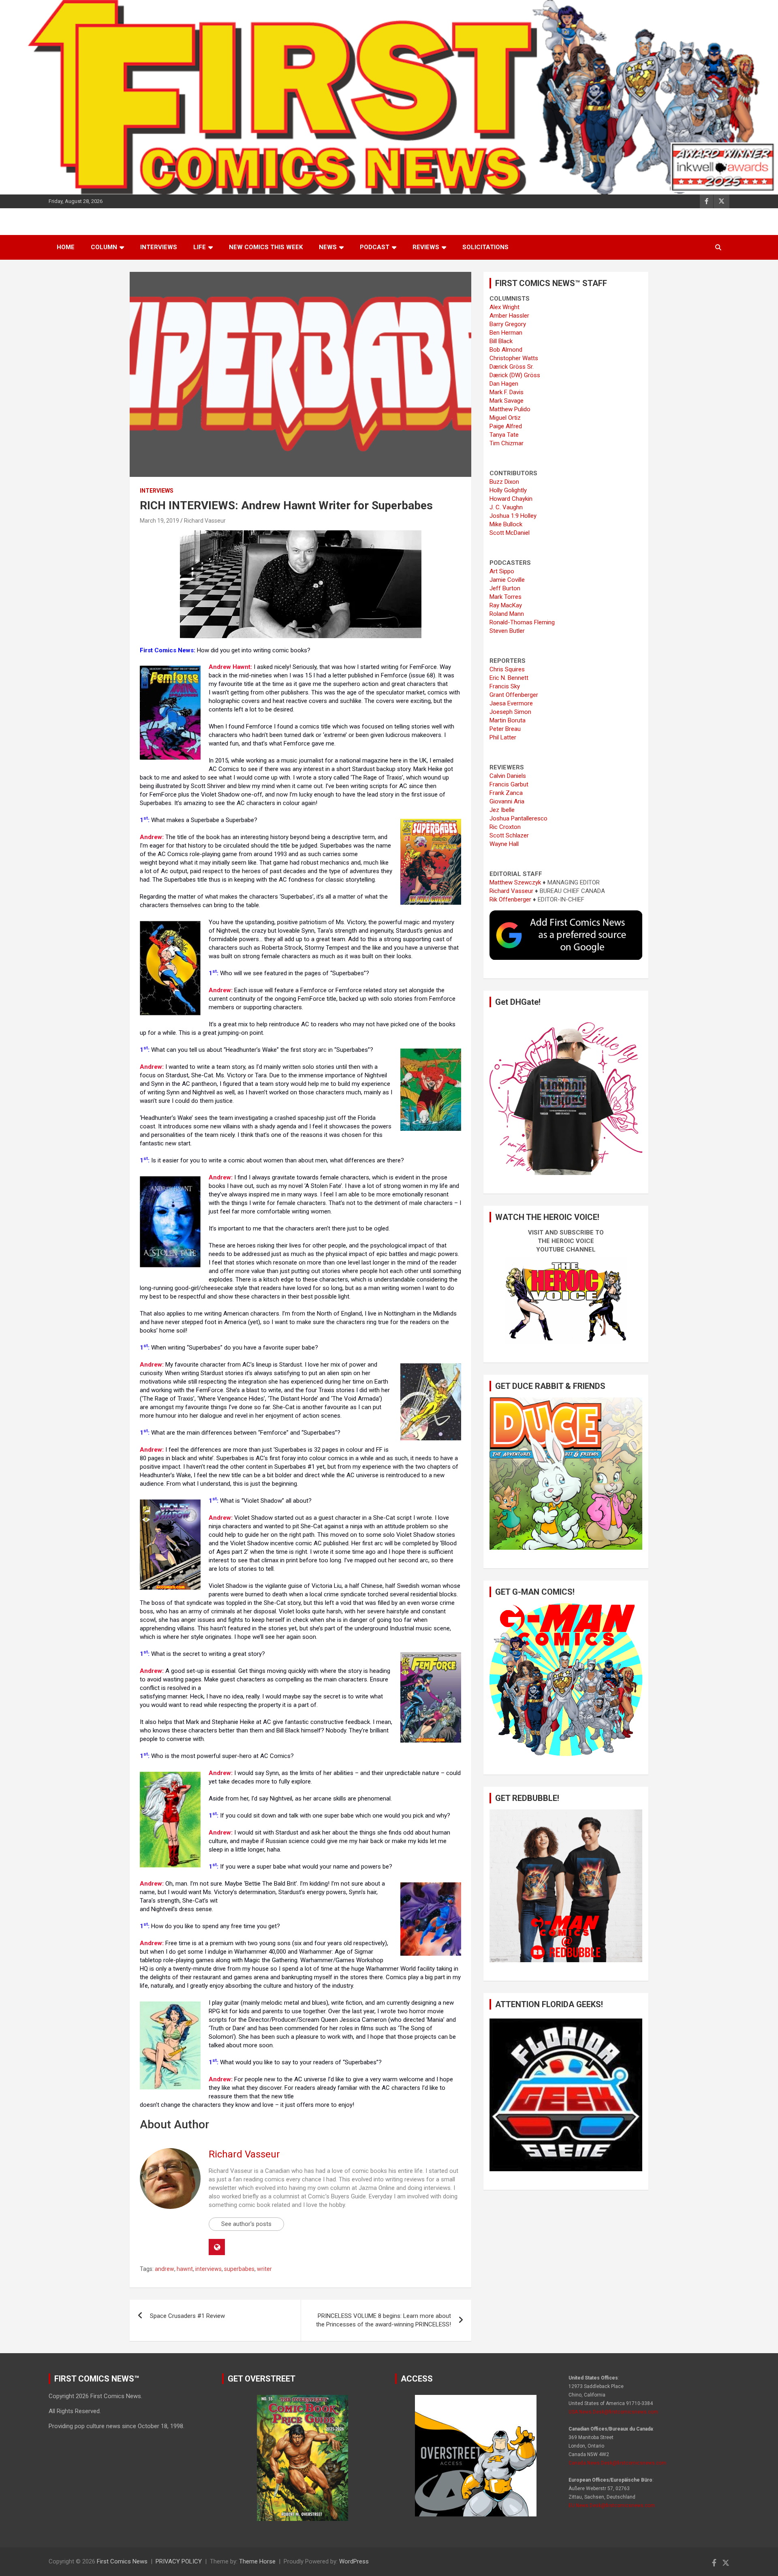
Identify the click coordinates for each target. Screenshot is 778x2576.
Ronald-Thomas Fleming (522, 622)
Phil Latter (503, 737)
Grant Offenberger (514, 695)
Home (66, 247)
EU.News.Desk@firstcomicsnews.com (612, 2506)
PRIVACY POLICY (179, 2561)
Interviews (159, 247)
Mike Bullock (506, 524)
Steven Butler (507, 631)
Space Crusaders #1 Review (187, 2316)
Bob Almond (506, 350)
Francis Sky (505, 686)
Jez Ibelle (502, 810)
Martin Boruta (508, 720)
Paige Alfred (506, 426)
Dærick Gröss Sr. (512, 367)
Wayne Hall (504, 844)
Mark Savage (507, 401)
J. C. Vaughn (506, 507)
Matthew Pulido (510, 409)
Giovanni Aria (507, 801)
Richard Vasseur (205, 521)
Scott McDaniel (510, 533)
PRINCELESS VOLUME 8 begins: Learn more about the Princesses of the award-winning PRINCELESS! (384, 2320)
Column (104, 247)
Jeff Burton (505, 588)
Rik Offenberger (510, 899)
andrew (165, 2269)
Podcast (375, 247)
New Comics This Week (266, 247)
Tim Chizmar (507, 443)
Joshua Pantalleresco (518, 818)
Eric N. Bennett (509, 678)
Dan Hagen (504, 384)
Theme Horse (257, 2561)
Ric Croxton (505, 827)
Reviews (426, 247)
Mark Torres (505, 597)
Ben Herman (506, 333)
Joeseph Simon (510, 712)
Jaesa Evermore (511, 703)
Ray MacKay (506, 605)
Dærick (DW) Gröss (515, 375)
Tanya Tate (504, 435)
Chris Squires (507, 669)
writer (264, 2269)
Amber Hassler (509, 316)
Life (200, 247)
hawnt (185, 2269)
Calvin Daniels (508, 776)
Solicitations (485, 247)
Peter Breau (505, 729)
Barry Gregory (508, 324)
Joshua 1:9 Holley (513, 516)
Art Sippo (502, 571)
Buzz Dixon (504, 482)
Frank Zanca (506, 793)
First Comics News (122, 2561)
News (328, 247)
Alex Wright (504, 307)
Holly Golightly (508, 490)
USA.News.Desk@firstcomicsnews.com (613, 2412)
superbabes (239, 2269)
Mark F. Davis (507, 392)
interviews (208, 2269)
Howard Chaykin (511, 499)
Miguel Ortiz (505, 418)
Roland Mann (507, 614)
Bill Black (501, 341)
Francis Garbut (509, 784)
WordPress (354, 2561)
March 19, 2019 (159, 521)
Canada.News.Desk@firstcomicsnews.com (617, 2463)
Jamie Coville (507, 580)
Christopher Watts (514, 358)
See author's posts (246, 2224)
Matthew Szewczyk (515, 882)
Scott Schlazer (509, 835)
